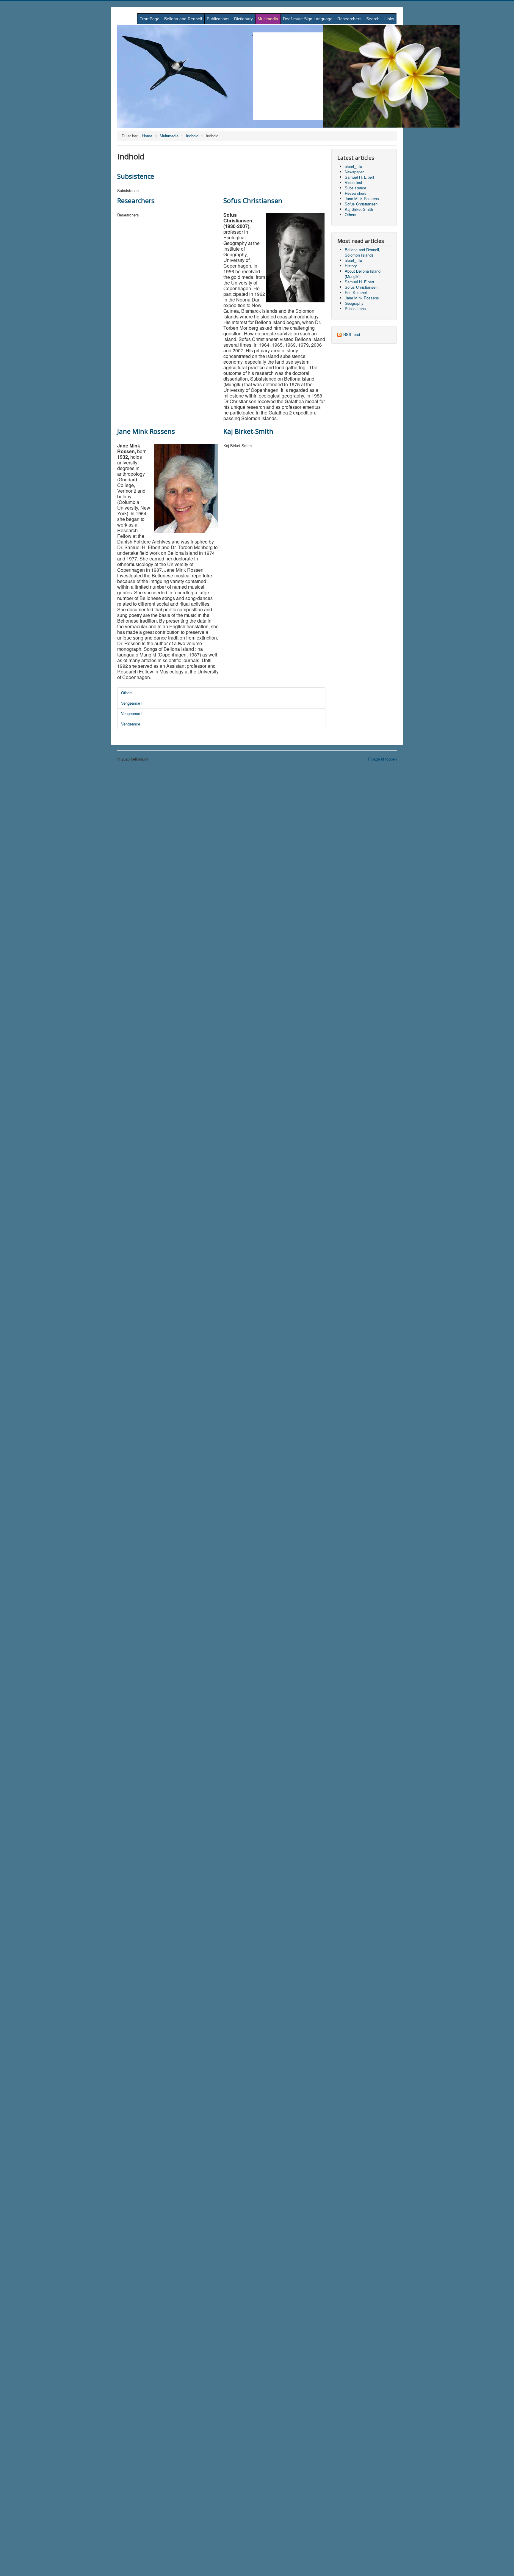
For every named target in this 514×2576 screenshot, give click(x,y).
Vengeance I (132, 713)
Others (127, 693)
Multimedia (268, 19)
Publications (218, 19)
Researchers (349, 19)
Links (389, 19)
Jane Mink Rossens (146, 431)
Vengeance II (132, 703)
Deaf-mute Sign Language (308, 19)
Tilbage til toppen (382, 759)
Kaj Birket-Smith (248, 431)
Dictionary (243, 19)
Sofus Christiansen (253, 200)
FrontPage (149, 19)
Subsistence (136, 176)
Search (373, 19)
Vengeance (131, 724)
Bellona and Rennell (183, 19)
